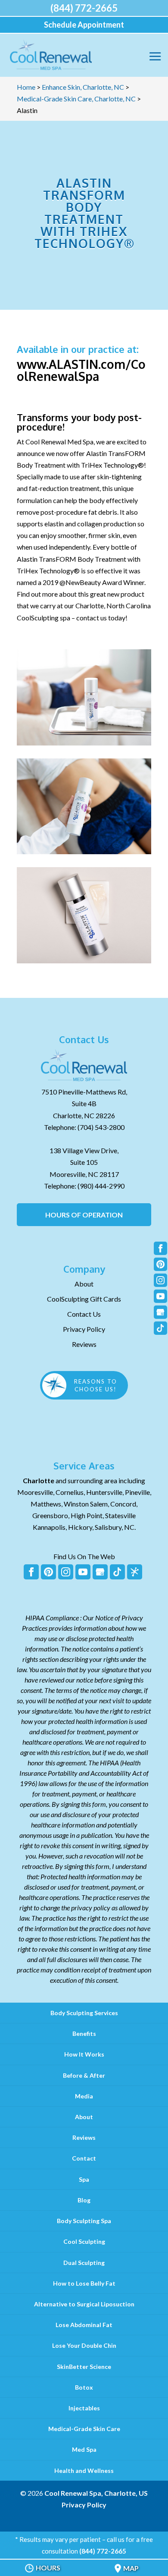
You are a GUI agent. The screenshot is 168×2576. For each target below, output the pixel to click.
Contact (84, 2158)
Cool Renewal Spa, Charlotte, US (96, 2493)
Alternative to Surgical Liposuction (84, 2304)
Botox (84, 2387)
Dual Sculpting (84, 2263)
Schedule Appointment (84, 25)
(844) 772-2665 (84, 8)
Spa (84, 2179)
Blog (84, 2200)
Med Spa (84, 2449)
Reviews (84, 1344)
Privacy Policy (84, 1329)
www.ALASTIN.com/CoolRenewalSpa (81, 370)
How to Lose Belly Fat (84, 2283)
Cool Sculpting (84, 2241)
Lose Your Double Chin (84, 2345)
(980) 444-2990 (101, 1186)
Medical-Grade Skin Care (84, 2429)
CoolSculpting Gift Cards (84, 1299)
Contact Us (84, 1314)
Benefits (84, 2033)
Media (84, 2096)
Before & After (84, 2075)
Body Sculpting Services (84, 2013)
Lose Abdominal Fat (84, 2325)
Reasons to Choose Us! (96, 1385)
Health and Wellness (84, 2471)
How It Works (84, 2054)
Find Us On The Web (84, 1556)
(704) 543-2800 (101, 1127)
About (84, 1284)
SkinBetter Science (84, 2367)
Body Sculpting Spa (84, 2221)
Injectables (84, 2408)
